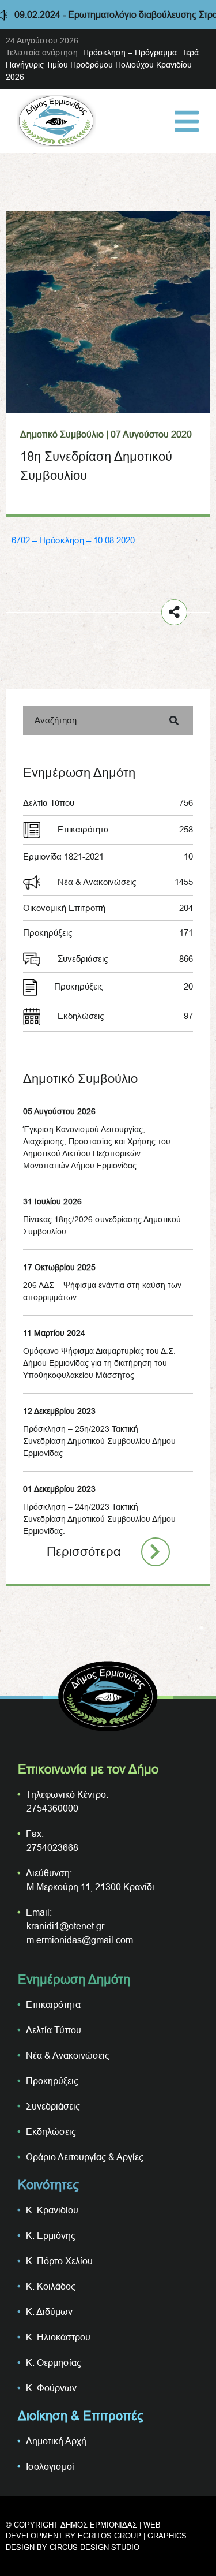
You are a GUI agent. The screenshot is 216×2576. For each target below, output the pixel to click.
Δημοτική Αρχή (56, 2441)
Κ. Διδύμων (49, 2312)
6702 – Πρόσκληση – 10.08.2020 (73, 540)
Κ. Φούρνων (51, 2388)
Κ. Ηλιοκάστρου (58, 2337)
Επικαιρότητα (125, 829)
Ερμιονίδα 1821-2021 (108, 856)
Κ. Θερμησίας (54, 2362)
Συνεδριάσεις (125, 959)
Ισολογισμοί (50, 2466)
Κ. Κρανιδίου (52, 2210)
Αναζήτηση (56, 720)
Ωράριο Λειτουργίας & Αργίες (85, 2157)
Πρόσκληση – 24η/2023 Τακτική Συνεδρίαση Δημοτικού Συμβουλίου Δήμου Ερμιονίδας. (99, 1519)
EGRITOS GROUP (109, 2536)
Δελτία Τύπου (108, 803)
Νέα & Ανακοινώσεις (125, 882)
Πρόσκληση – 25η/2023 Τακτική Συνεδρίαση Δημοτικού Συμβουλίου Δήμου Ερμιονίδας (99, 1441)
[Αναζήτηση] (174, 720)
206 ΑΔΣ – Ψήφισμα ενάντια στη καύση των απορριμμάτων (102, 1291)
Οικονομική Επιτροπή (108, 908)
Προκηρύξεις (108, 933)
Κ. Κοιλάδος (51, 2286)
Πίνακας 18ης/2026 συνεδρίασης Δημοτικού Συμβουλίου (102, 1225)
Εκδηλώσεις (125, 1016)
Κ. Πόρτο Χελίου (59, 2261)
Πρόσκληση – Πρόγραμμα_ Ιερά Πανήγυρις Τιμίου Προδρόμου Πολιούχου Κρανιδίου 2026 (102, 65)
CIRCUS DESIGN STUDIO (94, 2547)
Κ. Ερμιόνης (51, 2235)
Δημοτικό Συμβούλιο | (64, 434)
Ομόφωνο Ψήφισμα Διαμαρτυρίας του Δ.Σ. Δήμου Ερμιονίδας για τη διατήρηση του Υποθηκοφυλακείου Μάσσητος (99, 1363)
